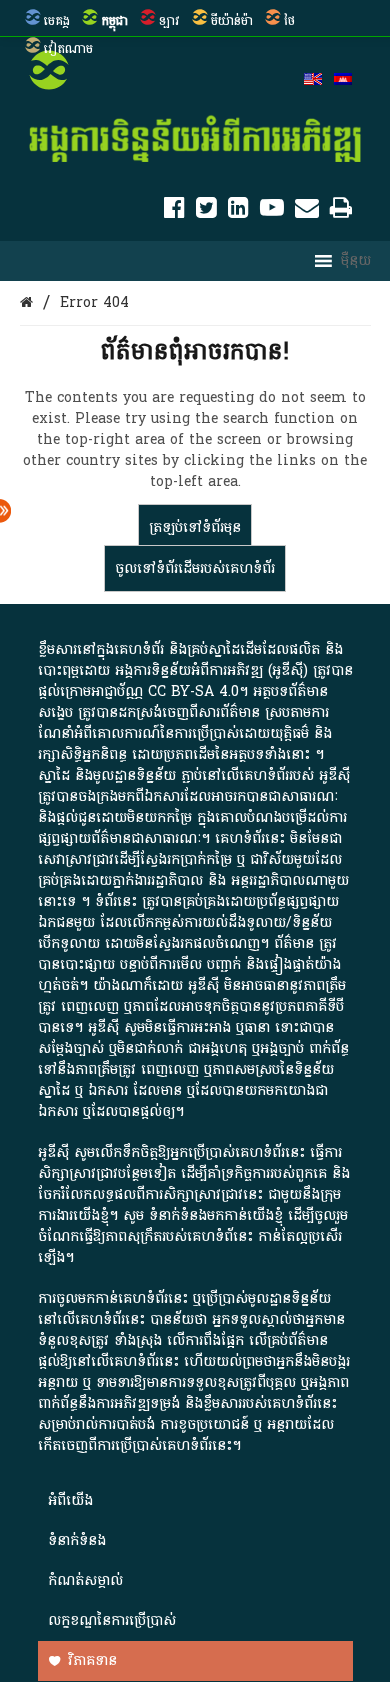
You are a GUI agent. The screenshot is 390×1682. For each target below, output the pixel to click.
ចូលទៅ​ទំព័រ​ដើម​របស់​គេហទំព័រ (195, 568)
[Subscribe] (307, 211)
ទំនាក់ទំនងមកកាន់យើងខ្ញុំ (216, 1215)
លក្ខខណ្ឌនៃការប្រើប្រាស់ (112, 1620)
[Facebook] (174, 211)
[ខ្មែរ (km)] (343, 81)
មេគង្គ (57, 21)
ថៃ (289, 21)
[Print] (341, 211)
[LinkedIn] (238, 211)
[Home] (26, 302)
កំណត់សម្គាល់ (85, 1580)
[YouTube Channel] (272, 211)
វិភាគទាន (92, 1660)
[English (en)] (313, 81)
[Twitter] (206, 211)
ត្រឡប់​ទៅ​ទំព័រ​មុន (195, 527)
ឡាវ (169, 21)
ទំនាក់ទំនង (77, 1540)
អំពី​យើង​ (70, 1500)
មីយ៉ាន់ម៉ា (232, 21)
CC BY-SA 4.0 (193, 691)
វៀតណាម (68, 49)
